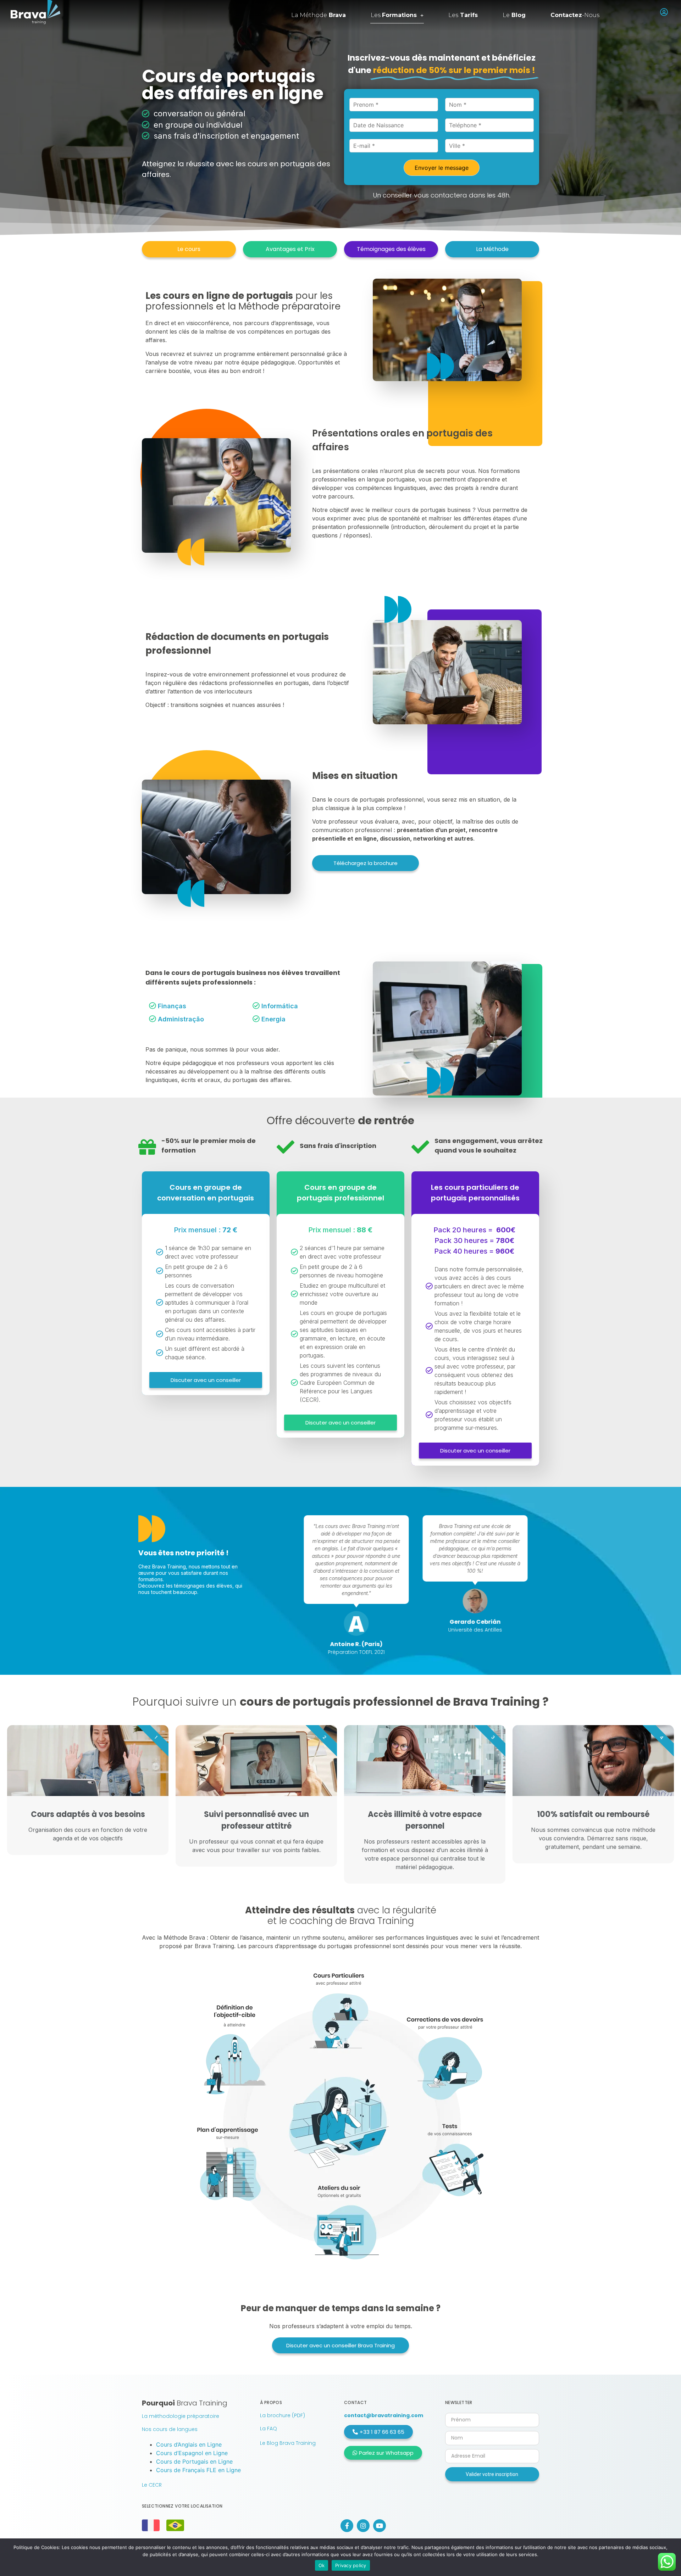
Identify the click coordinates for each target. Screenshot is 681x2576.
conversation (178, 113)
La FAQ (268, 2429)
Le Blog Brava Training (288, 2443)
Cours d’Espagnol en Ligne (192, 2453)
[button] (189, 249)
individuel (225, 125)
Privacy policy (351, 2565)
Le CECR (152, 2485)
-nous (575, 15)
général (231, 113)
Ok (322, 2565)
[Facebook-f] (347, 2526)
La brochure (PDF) (283, 2415)
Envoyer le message (442, 168)
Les (394, 15)
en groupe (173, 125)
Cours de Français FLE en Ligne (198, 2470)
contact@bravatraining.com (384, 2415)
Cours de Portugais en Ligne (194, 2461)
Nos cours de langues (170, 2429)
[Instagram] (363, 2526)
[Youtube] (380, 2526)
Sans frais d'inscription (338, 1146)
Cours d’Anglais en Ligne (189, 2444)
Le (514, 15)
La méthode (319, 15)
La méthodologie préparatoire (181, 2416)
